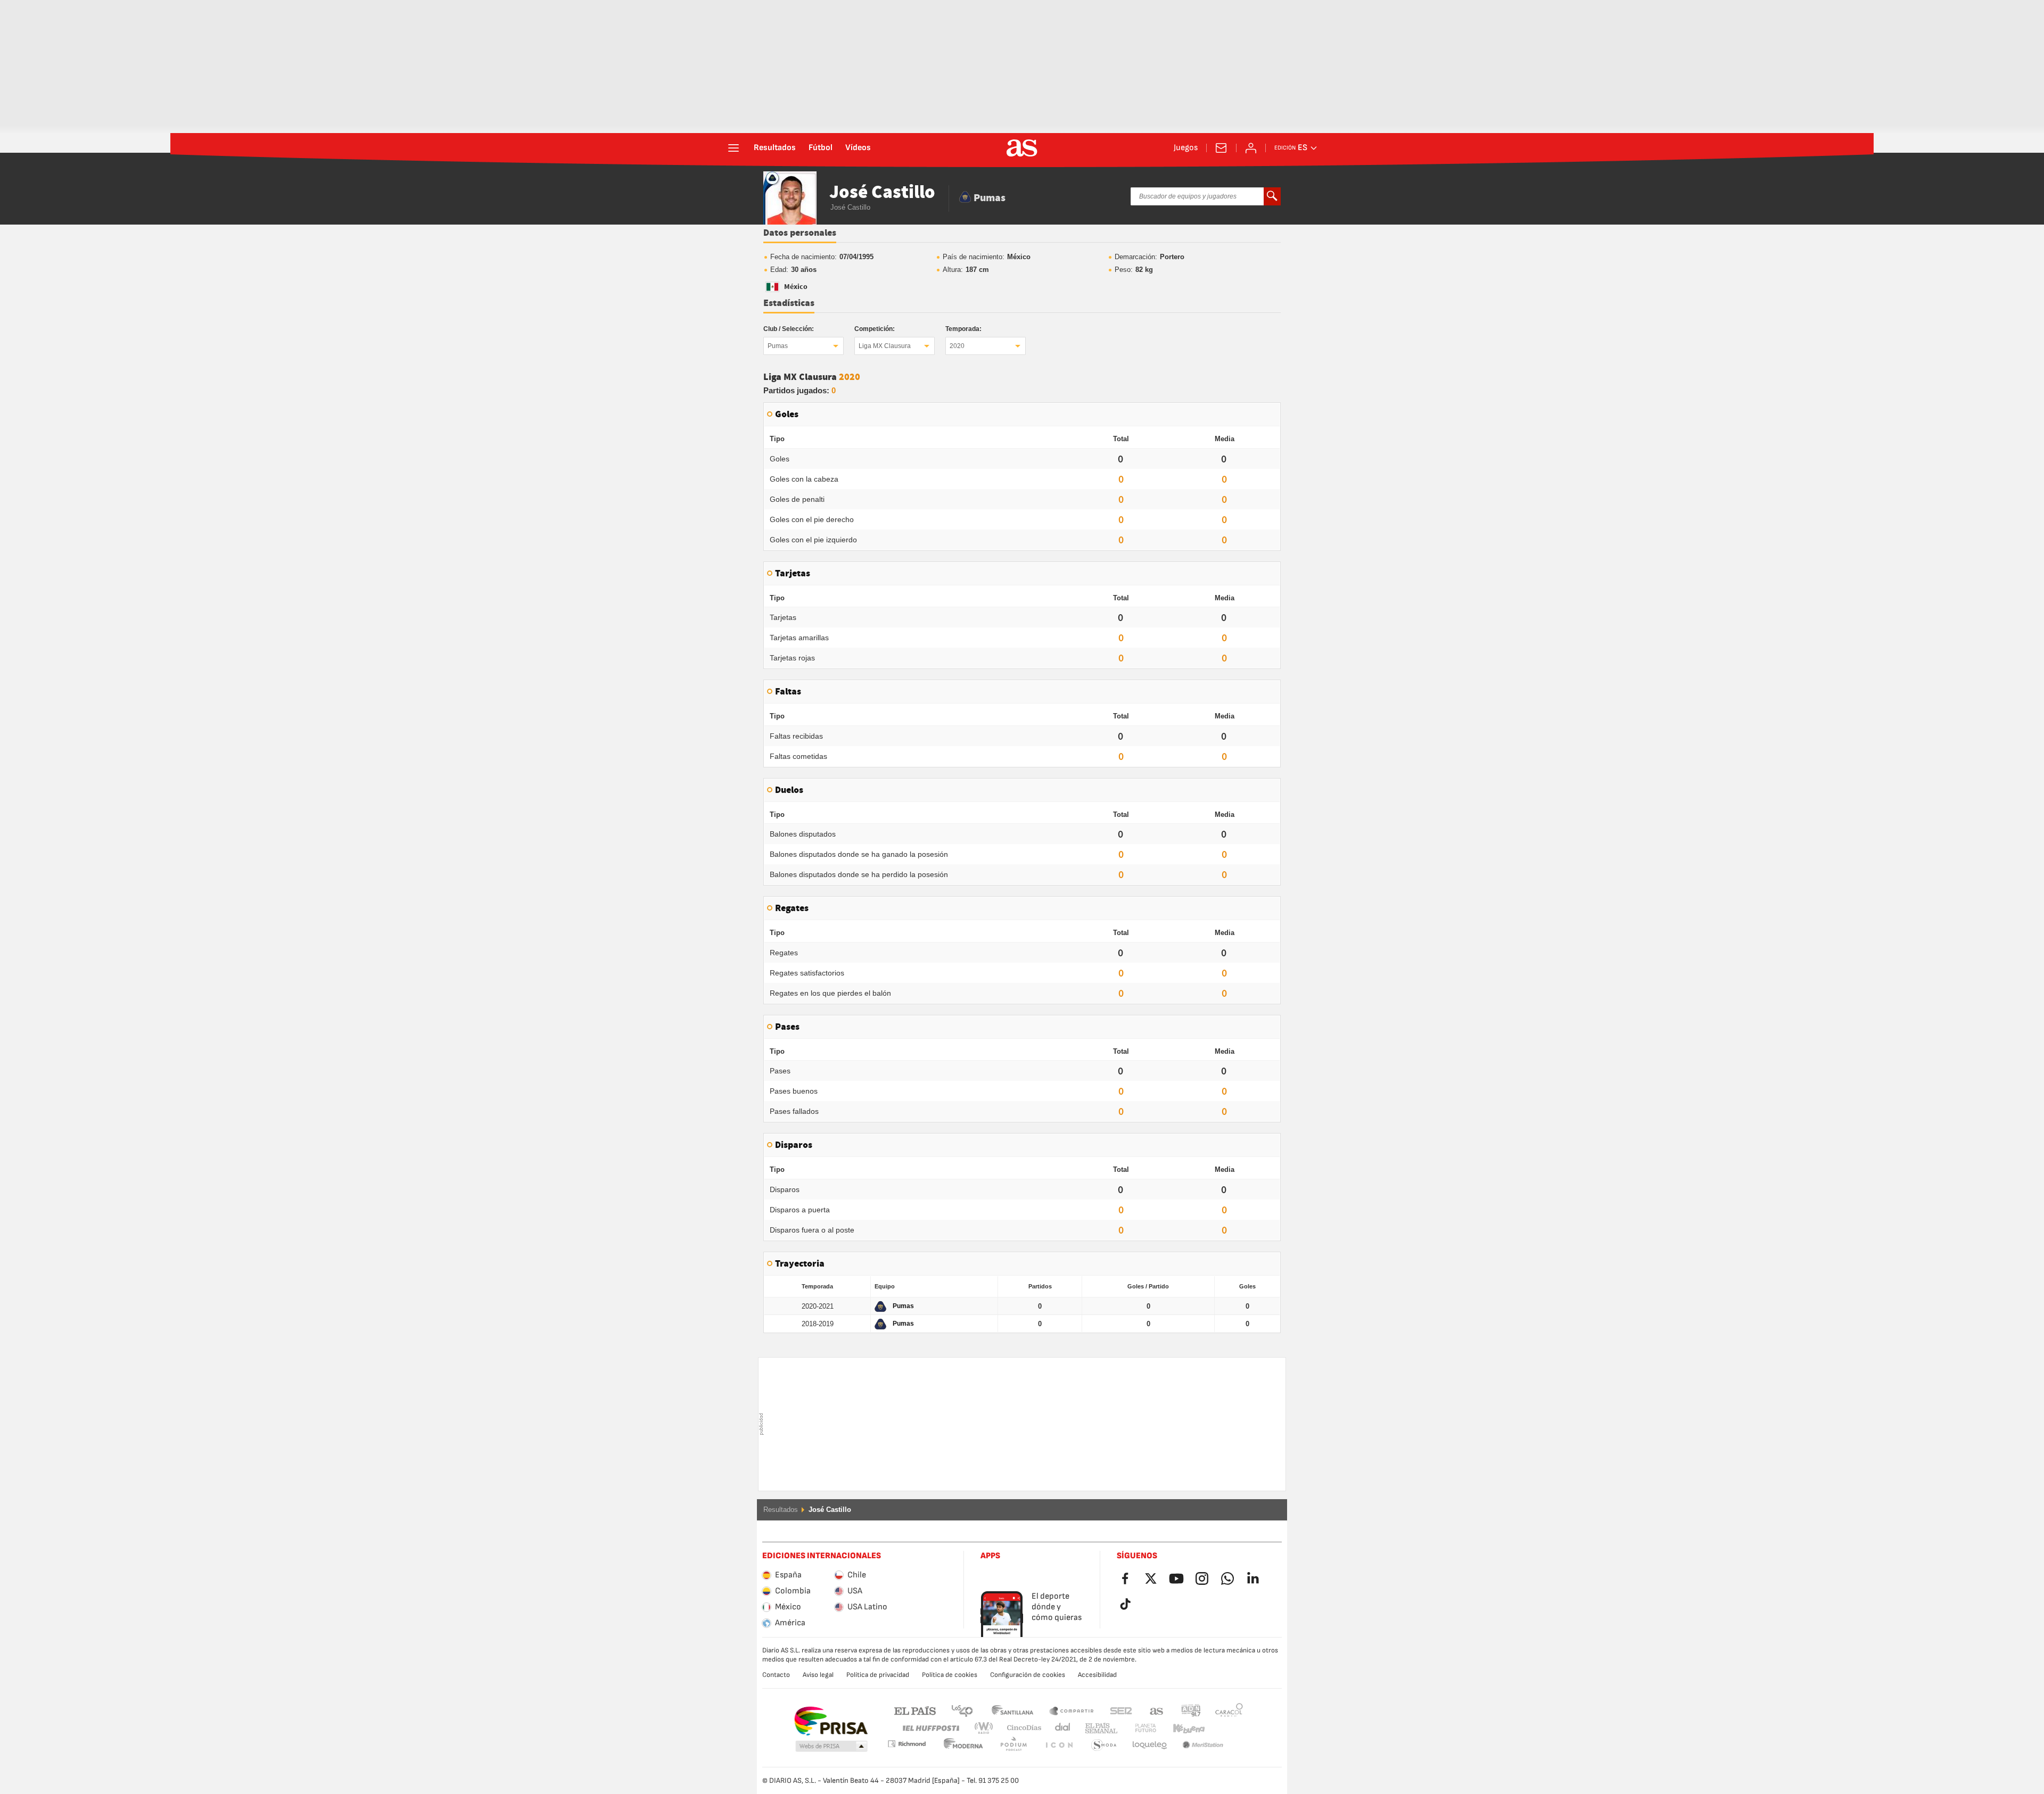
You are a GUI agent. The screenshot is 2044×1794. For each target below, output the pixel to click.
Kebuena (1182, 1728)
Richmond (1225, 1728)
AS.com (1157, 1710)
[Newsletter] (1221, 148)
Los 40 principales (962, 1710)
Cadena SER (1121, 1710)
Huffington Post (930, 1728)
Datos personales (800, 233)
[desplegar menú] (733, 148)
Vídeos (858, 148)
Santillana (1012, 1710)
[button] (831, 1747)
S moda (1059, 1745)
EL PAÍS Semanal (1099, 1728)
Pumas (778, 346)
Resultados (775, 148)
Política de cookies (950, 1675)
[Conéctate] (1251, 148)
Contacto (776, 1675)
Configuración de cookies (1028, 1675)
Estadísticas (789, 303)
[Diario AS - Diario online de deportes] (1022, 148)
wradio (987, 1728)
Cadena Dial (1061, 1728)
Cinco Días (1020, 1728)
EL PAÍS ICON (1013, 1745)
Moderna (906, 1744)
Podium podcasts (963, 1745)
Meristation (1150, 1745)
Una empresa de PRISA (831, 1721)
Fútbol (821, 148)
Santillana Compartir (1072, 1710)
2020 (957, 346)
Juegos (1186, 148)
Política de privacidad (878, 1675)
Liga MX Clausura (885, 346)
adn (1191, 1710)
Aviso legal (818, 1675)
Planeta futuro (1137, 1728)
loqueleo (1104, 1745)
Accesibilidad (1097, 1675)
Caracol (1229, 1710)
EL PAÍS (915, 1710)
